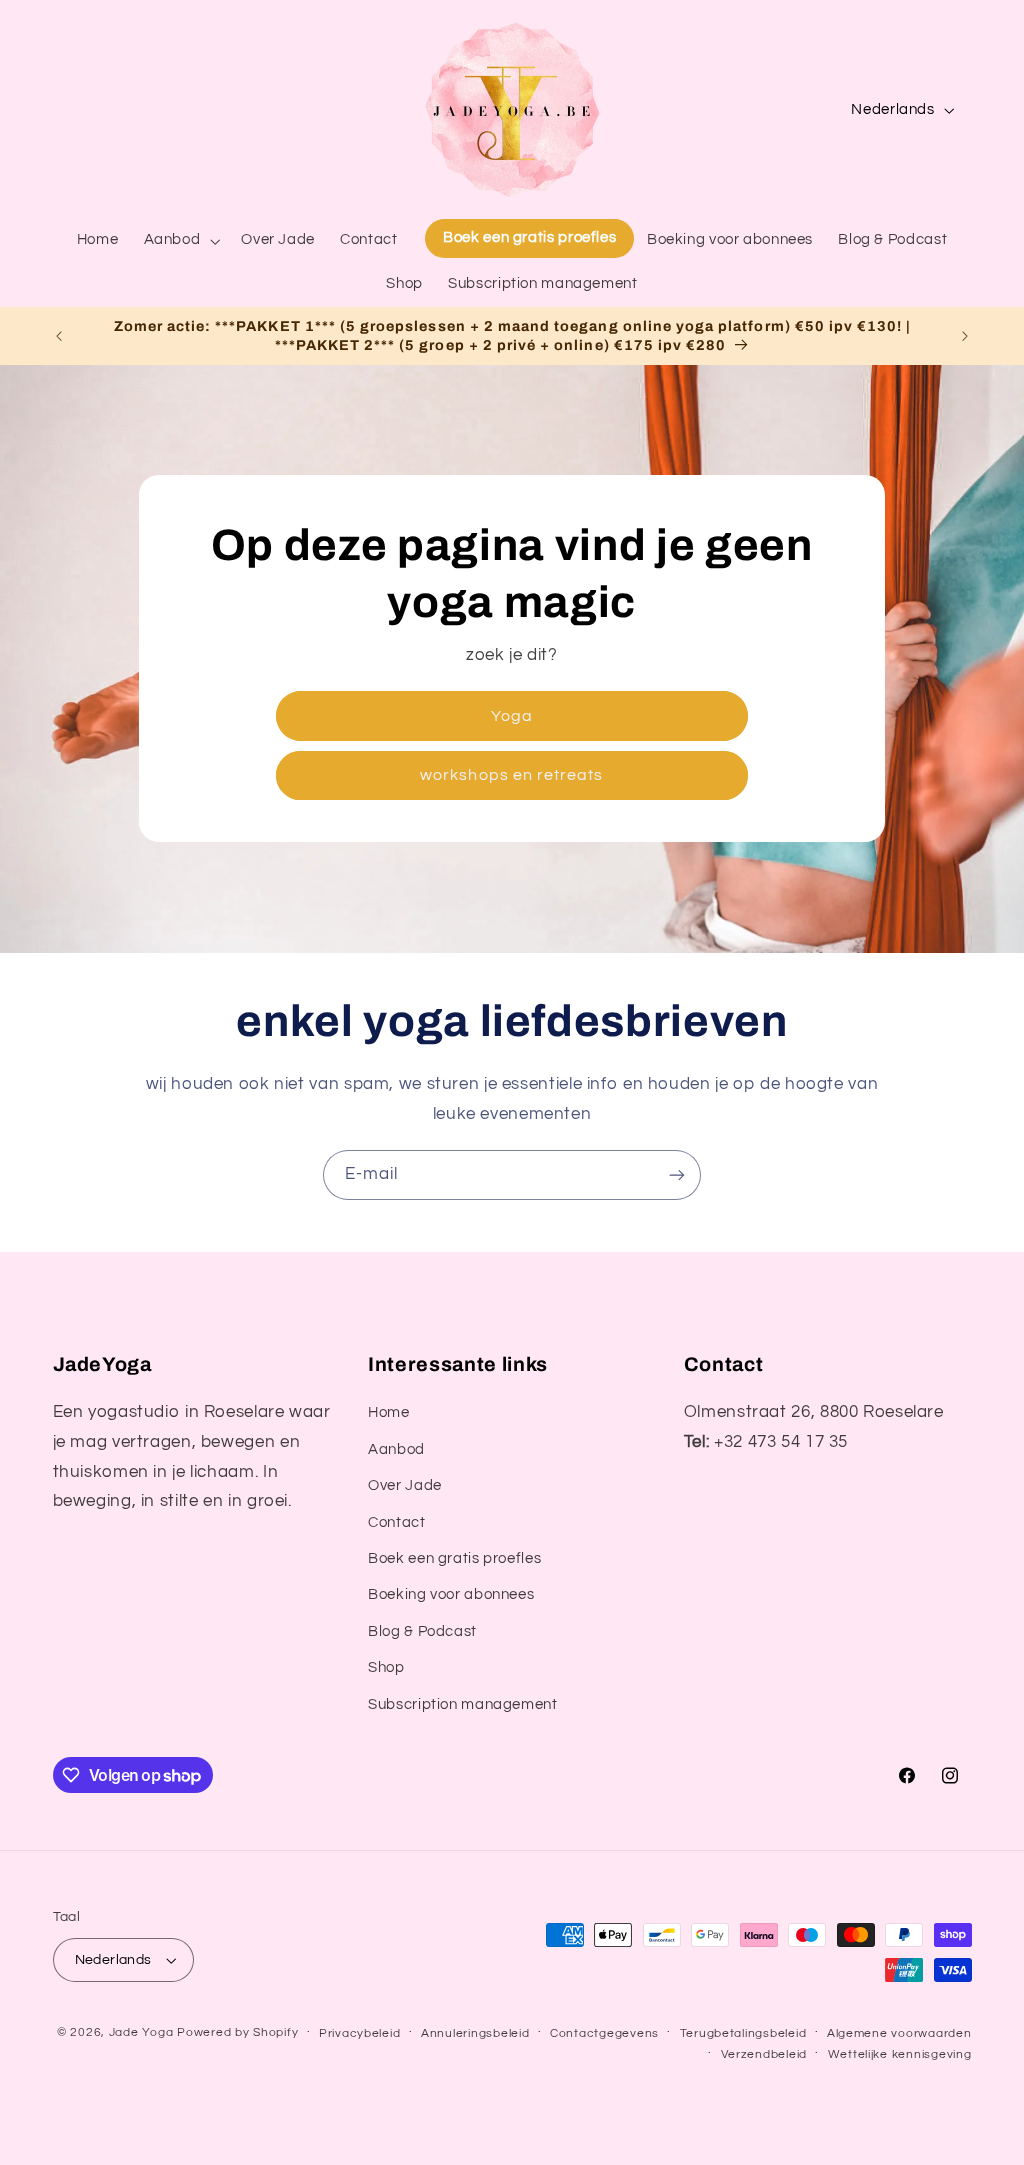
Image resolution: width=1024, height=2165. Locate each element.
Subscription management (463, 1704)
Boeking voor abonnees (451, 1594)
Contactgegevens (604, 2033)
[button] (180, 241)
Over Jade (405, 1485)
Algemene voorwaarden (899, 2033)
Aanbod (396, 1449)
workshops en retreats (511, 775)
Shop (386, 1667)
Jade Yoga (141, 2032)
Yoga (512, 716)
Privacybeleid (360, 2033)
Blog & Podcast (422, 1631)
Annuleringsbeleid (475, 2033)
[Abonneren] (677, 1174)
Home (389, 1412)
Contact (396, 1522)
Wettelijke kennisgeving (900, 2054)
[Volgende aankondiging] (965, 336)
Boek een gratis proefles (454, 1558)
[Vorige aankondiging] (59, 336)
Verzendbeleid (764, 2054)
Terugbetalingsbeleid (743, 2033)
